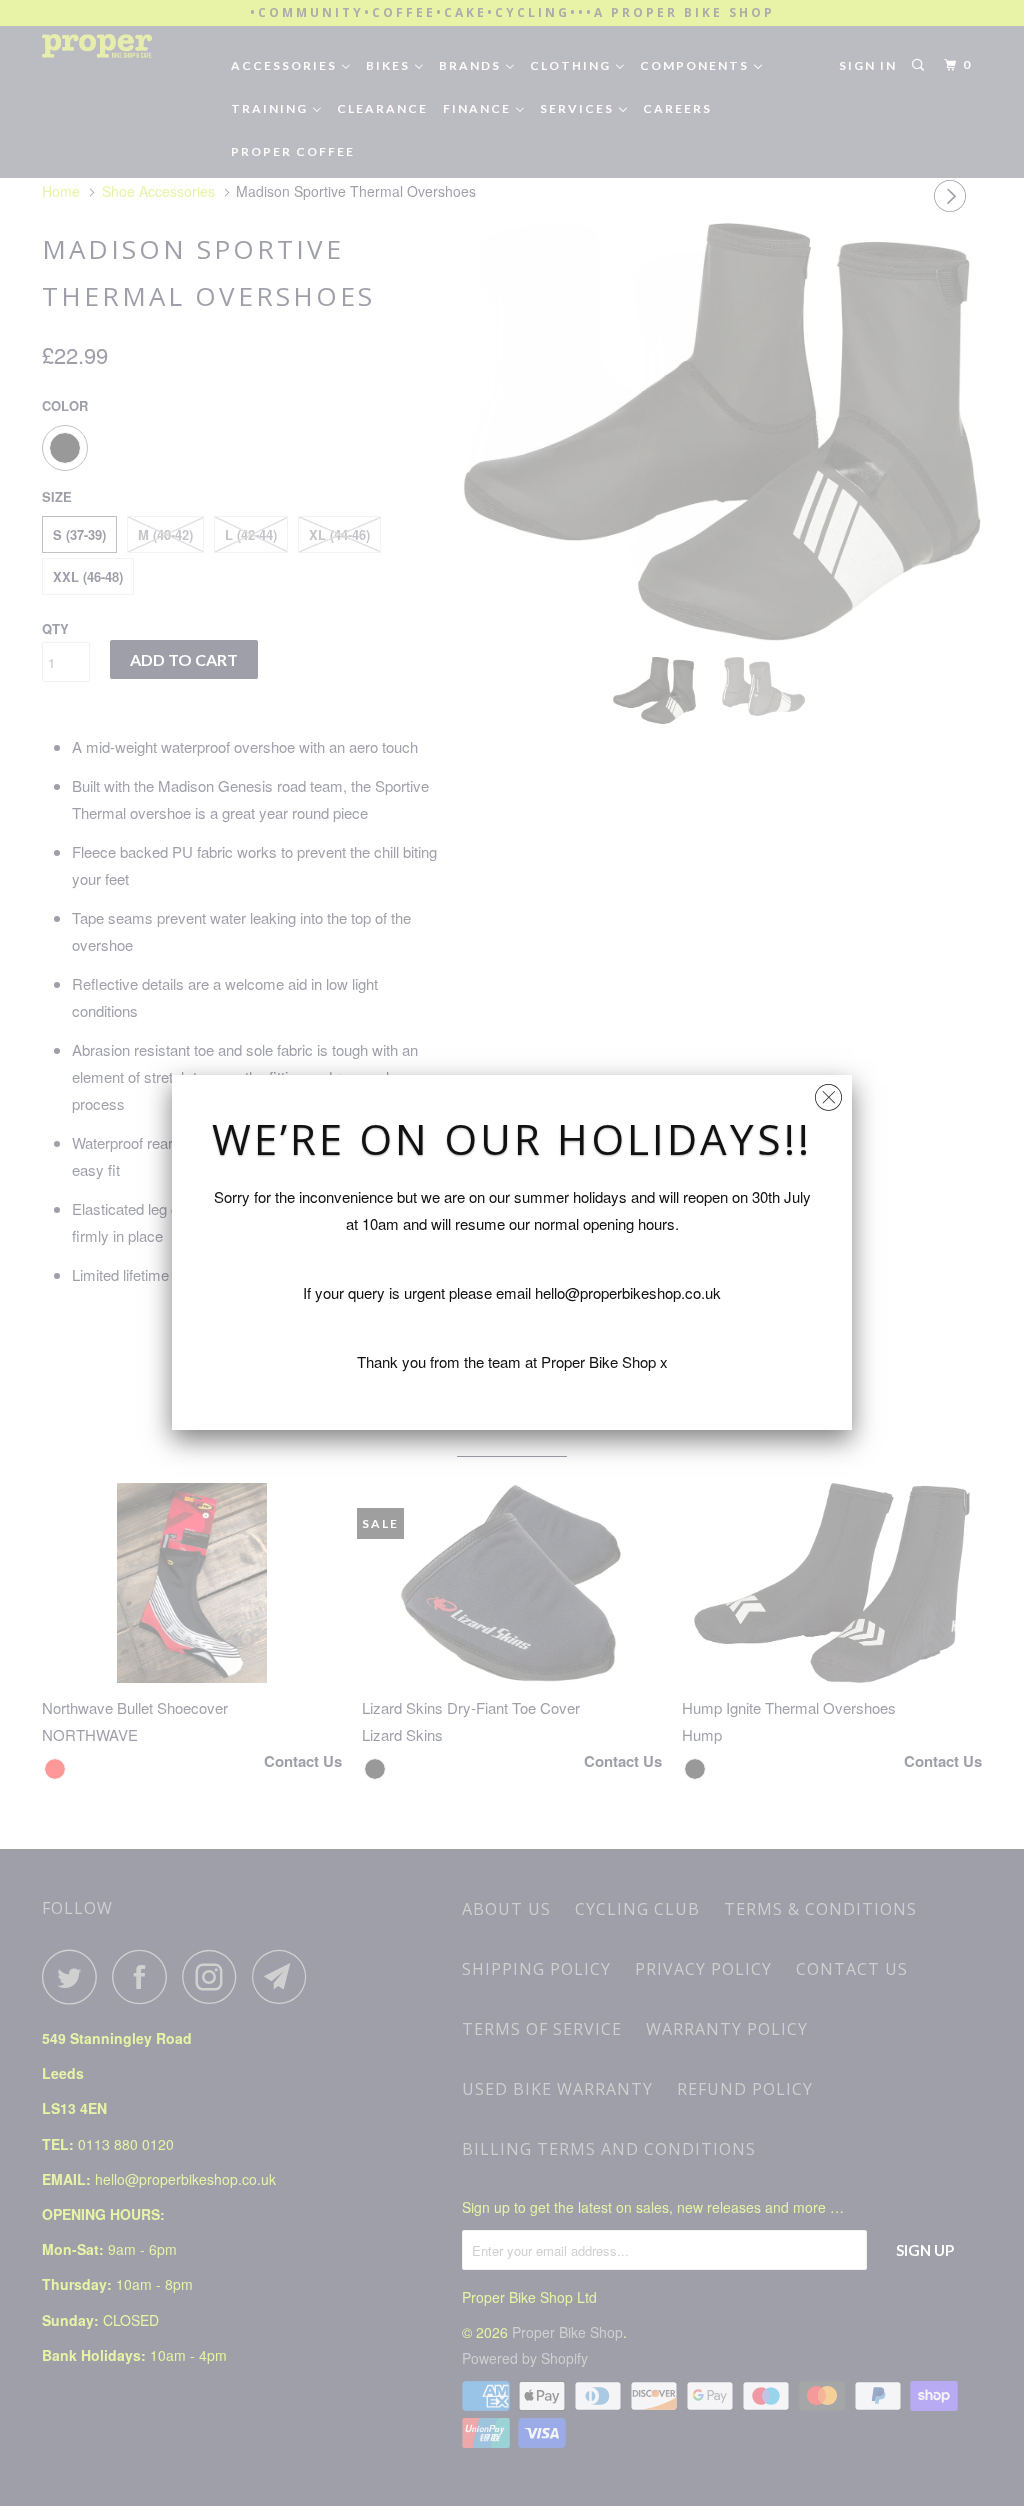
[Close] (828, 1092)
